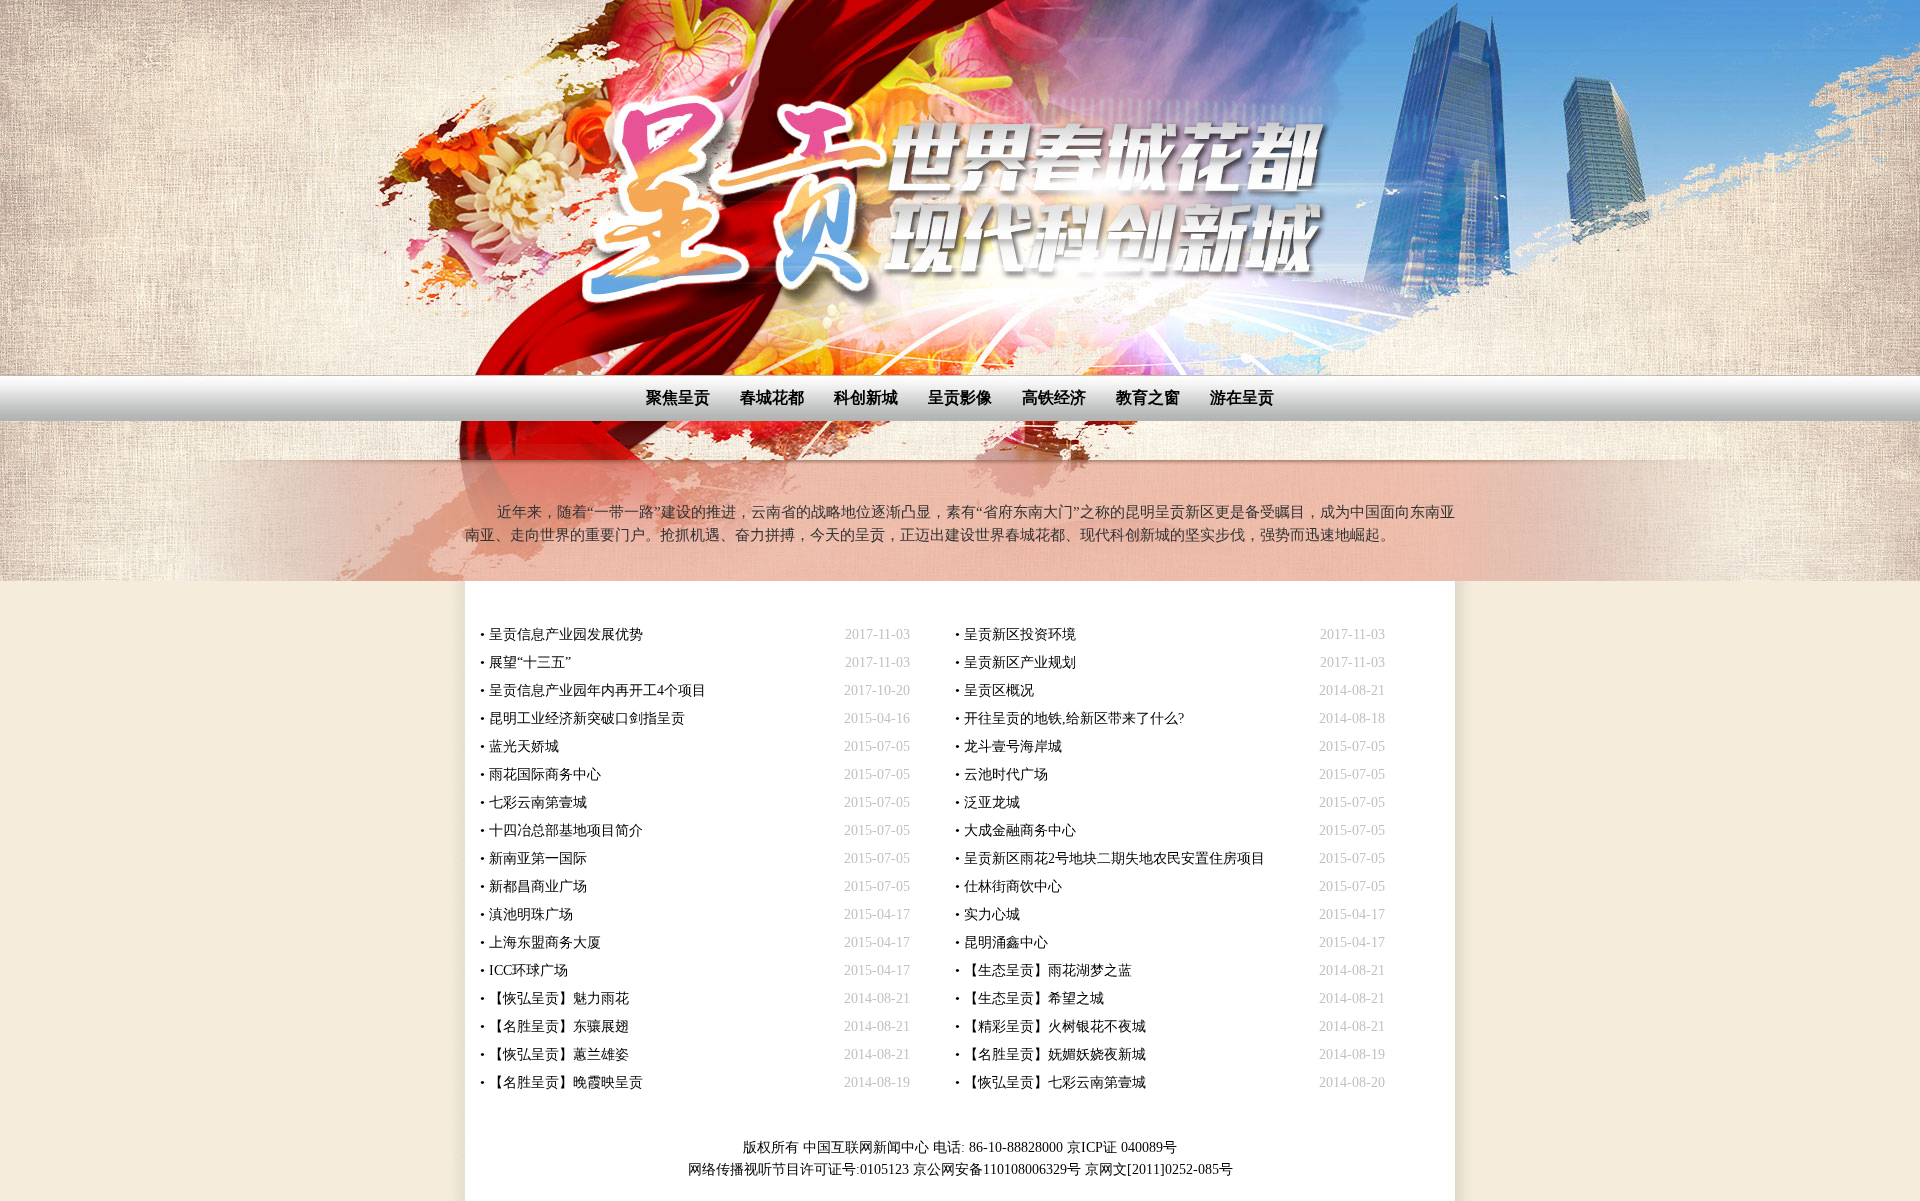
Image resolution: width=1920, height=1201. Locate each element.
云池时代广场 (1006, 774)
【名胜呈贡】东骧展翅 (559, 1026)
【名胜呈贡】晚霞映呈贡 (566, 1082)
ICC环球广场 (528, 970)
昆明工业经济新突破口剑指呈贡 (587, 718)
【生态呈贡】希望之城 (1034, 998)
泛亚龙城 (992, 802)
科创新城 (866, 397)
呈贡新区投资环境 (1020, 634)
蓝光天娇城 (524, 746)
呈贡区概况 (999, 690)
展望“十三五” (530, 662)
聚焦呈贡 (678, 397)
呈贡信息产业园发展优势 (566, 634)
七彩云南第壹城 (538, 802)
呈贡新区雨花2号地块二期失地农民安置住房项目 (1114, 858)
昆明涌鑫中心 (1006, 942)
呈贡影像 (960, 397)
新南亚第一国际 (538, 858)
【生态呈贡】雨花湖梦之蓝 (1048, 970)
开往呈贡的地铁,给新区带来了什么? (1074, 718)
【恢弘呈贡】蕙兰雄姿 (559, 1054)
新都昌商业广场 (538, 886)
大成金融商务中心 (1020, 830)
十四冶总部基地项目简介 (566, 830)
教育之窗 (1148, 397)
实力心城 (992, 914)
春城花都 (772, 397)
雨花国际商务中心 (545, 774)
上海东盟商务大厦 (545, 942)
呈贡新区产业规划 (1020, 662)
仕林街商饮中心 (1013, 886)
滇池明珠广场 (531, 914)
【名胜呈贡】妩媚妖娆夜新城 (1055, 1054)
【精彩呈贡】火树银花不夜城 (1055, 1026)
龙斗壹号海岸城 (1013, 746)
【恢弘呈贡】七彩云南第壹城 (1055, 1082)
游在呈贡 (1242, 397)
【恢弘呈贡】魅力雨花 (559, 998)
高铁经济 (1054, 397)
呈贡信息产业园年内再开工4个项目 (597, 690)
